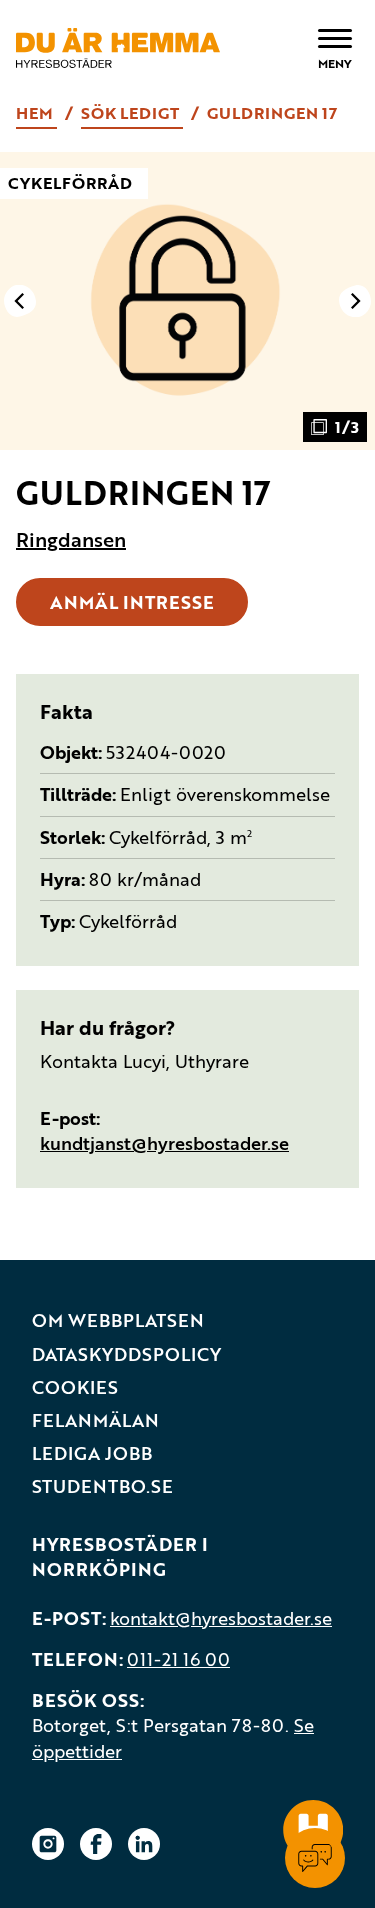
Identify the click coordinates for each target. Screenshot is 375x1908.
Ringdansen (71, 540)
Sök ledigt (132, 113)
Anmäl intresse (132, 602)
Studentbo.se (102, 1486)
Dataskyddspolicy (126, 1354)
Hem (36, 113)
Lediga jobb (92, 1453)
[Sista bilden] (20, 301)
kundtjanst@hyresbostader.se (164, 1143)
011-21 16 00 (178, 1659)
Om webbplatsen (118, 1320)
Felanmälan (95, 1420)
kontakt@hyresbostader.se (221, 1618)
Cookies (75, 1387)
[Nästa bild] (355, 301)
